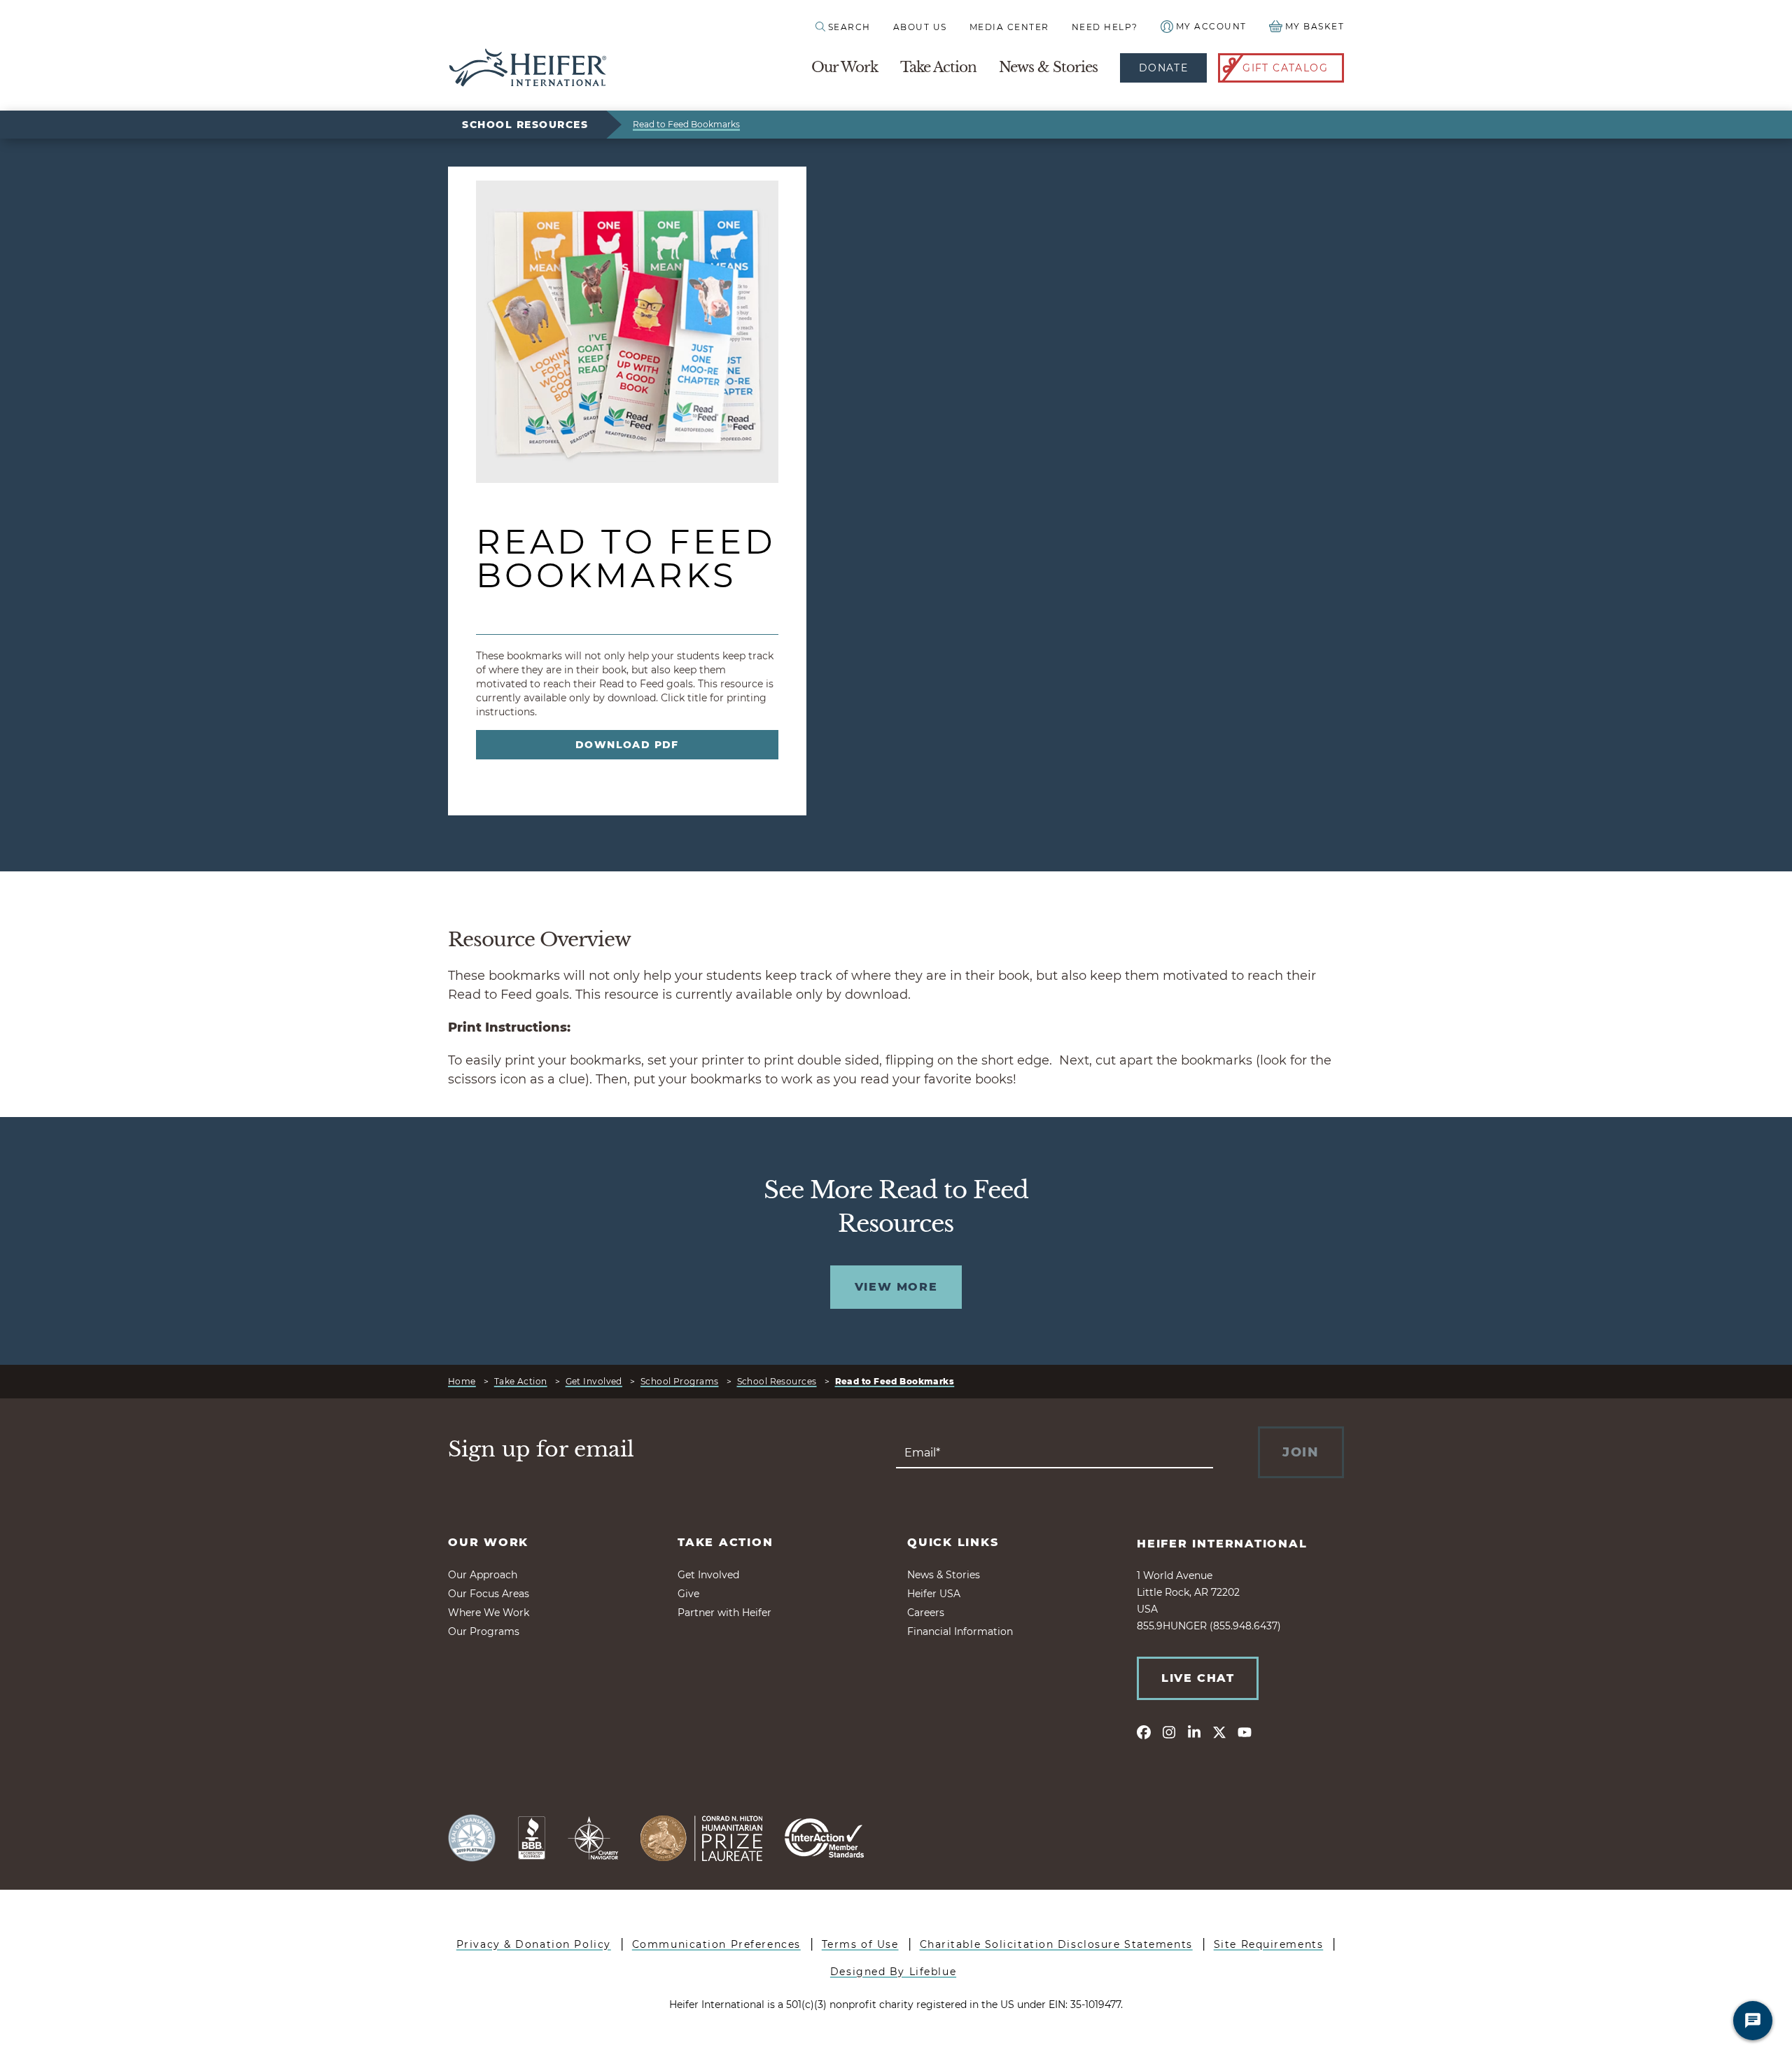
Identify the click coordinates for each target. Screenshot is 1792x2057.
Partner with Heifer (724, 1613)
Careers (926, 1613)
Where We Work (489, 1613)
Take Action (938, 67)
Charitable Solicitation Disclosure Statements (1056, 1944)
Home (462, 1381)
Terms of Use (860, 1944)
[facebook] (1144, 1732)
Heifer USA (934, 1594)
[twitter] (1219, 1732)
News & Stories (1048, 67)
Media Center (1009, 27)
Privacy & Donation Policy (534, 1944)
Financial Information (960, 1631)
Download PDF (627, 745)
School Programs (680, 1381)
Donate (1163, 68)
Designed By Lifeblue (893, 1972)
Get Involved (594, 1381)
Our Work (845, 67)
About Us (920, 27)
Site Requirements (1269, 1944)
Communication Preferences (716, 1944)
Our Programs (484, 1631)
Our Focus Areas (489, 1594)
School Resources (525, 125)
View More (896, 1287)
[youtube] (1245, 1732)
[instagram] (1169, 1732)
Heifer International (1222, 1544)
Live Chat (1198, 1678)
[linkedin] (1194, 1732)
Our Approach (483, 1575)
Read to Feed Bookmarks (686, 124)
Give (688, 1594)
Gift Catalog (1285, 68)
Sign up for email (541, 1449)
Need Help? (1105, 27)
